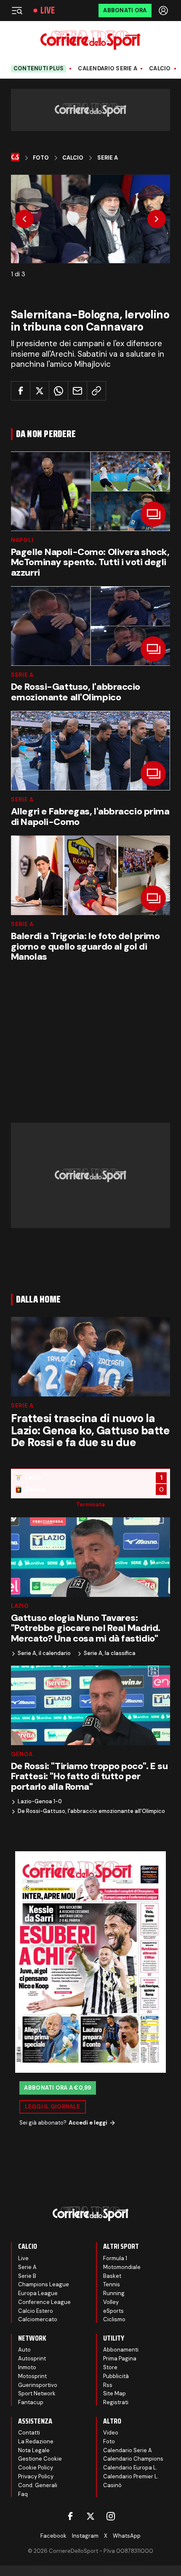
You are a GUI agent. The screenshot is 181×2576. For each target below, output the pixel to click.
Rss (108, 2385)
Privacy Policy (36, 2476)
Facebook (53, 2536)
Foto (41, 158)
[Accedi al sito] (164, 11)
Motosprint (32, 2376)
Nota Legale (34, 2450)
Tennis (112, 2284)
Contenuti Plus (39, 68)
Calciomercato (38, 2319)
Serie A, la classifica (110, 1653)
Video (111, 2433)
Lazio (20, 1606)
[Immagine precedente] (24, 219)
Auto (24, 2350)
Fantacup (31, 2402)
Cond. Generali (38, 2485)
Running (114, 2293)
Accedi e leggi (88, 2123)
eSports (113, 2311)
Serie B (27, 2276)
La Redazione (36, 2441)
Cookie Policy (36, 2468)
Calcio (160, 69)
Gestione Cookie (40, 2459)
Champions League (44, 2284)
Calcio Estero (36, 2311)
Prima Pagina (120, 2358)
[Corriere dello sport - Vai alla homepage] (90, 40)
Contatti (29, 2433)
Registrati (116, 2402)
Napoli (22, 540)
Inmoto (27, 2367)
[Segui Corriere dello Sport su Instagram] (111, 2516)
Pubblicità (116, 2376)
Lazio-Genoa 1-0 (40, 1802)
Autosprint (32, 2358)
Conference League (44, 2302)
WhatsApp (127, 2536)
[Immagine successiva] (157, 219)
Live (48, 11)
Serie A (108, 158)
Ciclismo (114, 2319)
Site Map (114, 2393)
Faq (23, 2494)
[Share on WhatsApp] (59, 391)
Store (110, 2367)
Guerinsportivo (38, 2385)
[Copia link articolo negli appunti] (96, 391)
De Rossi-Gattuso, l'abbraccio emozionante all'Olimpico (91, 1811)
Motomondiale (122, 2267)
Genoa (22, 1754)
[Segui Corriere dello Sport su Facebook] (70, 2516)
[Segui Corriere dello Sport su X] (90, 2516)
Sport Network (37, 2393)
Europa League (38, 2293)
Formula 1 (115, 2258)
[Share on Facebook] (21, 391)
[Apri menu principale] (17, 11)
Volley (111, 2302)
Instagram (85, 2536)
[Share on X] (40, 391)
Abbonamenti (121, 2350)
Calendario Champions (133, 2459)
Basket (112, 2276)
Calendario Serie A (108, 69)
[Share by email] (77, 391)
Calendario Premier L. (131, 2476)
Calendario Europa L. (130, 2468)
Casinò (112, 2485)
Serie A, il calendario (44, 1653)
